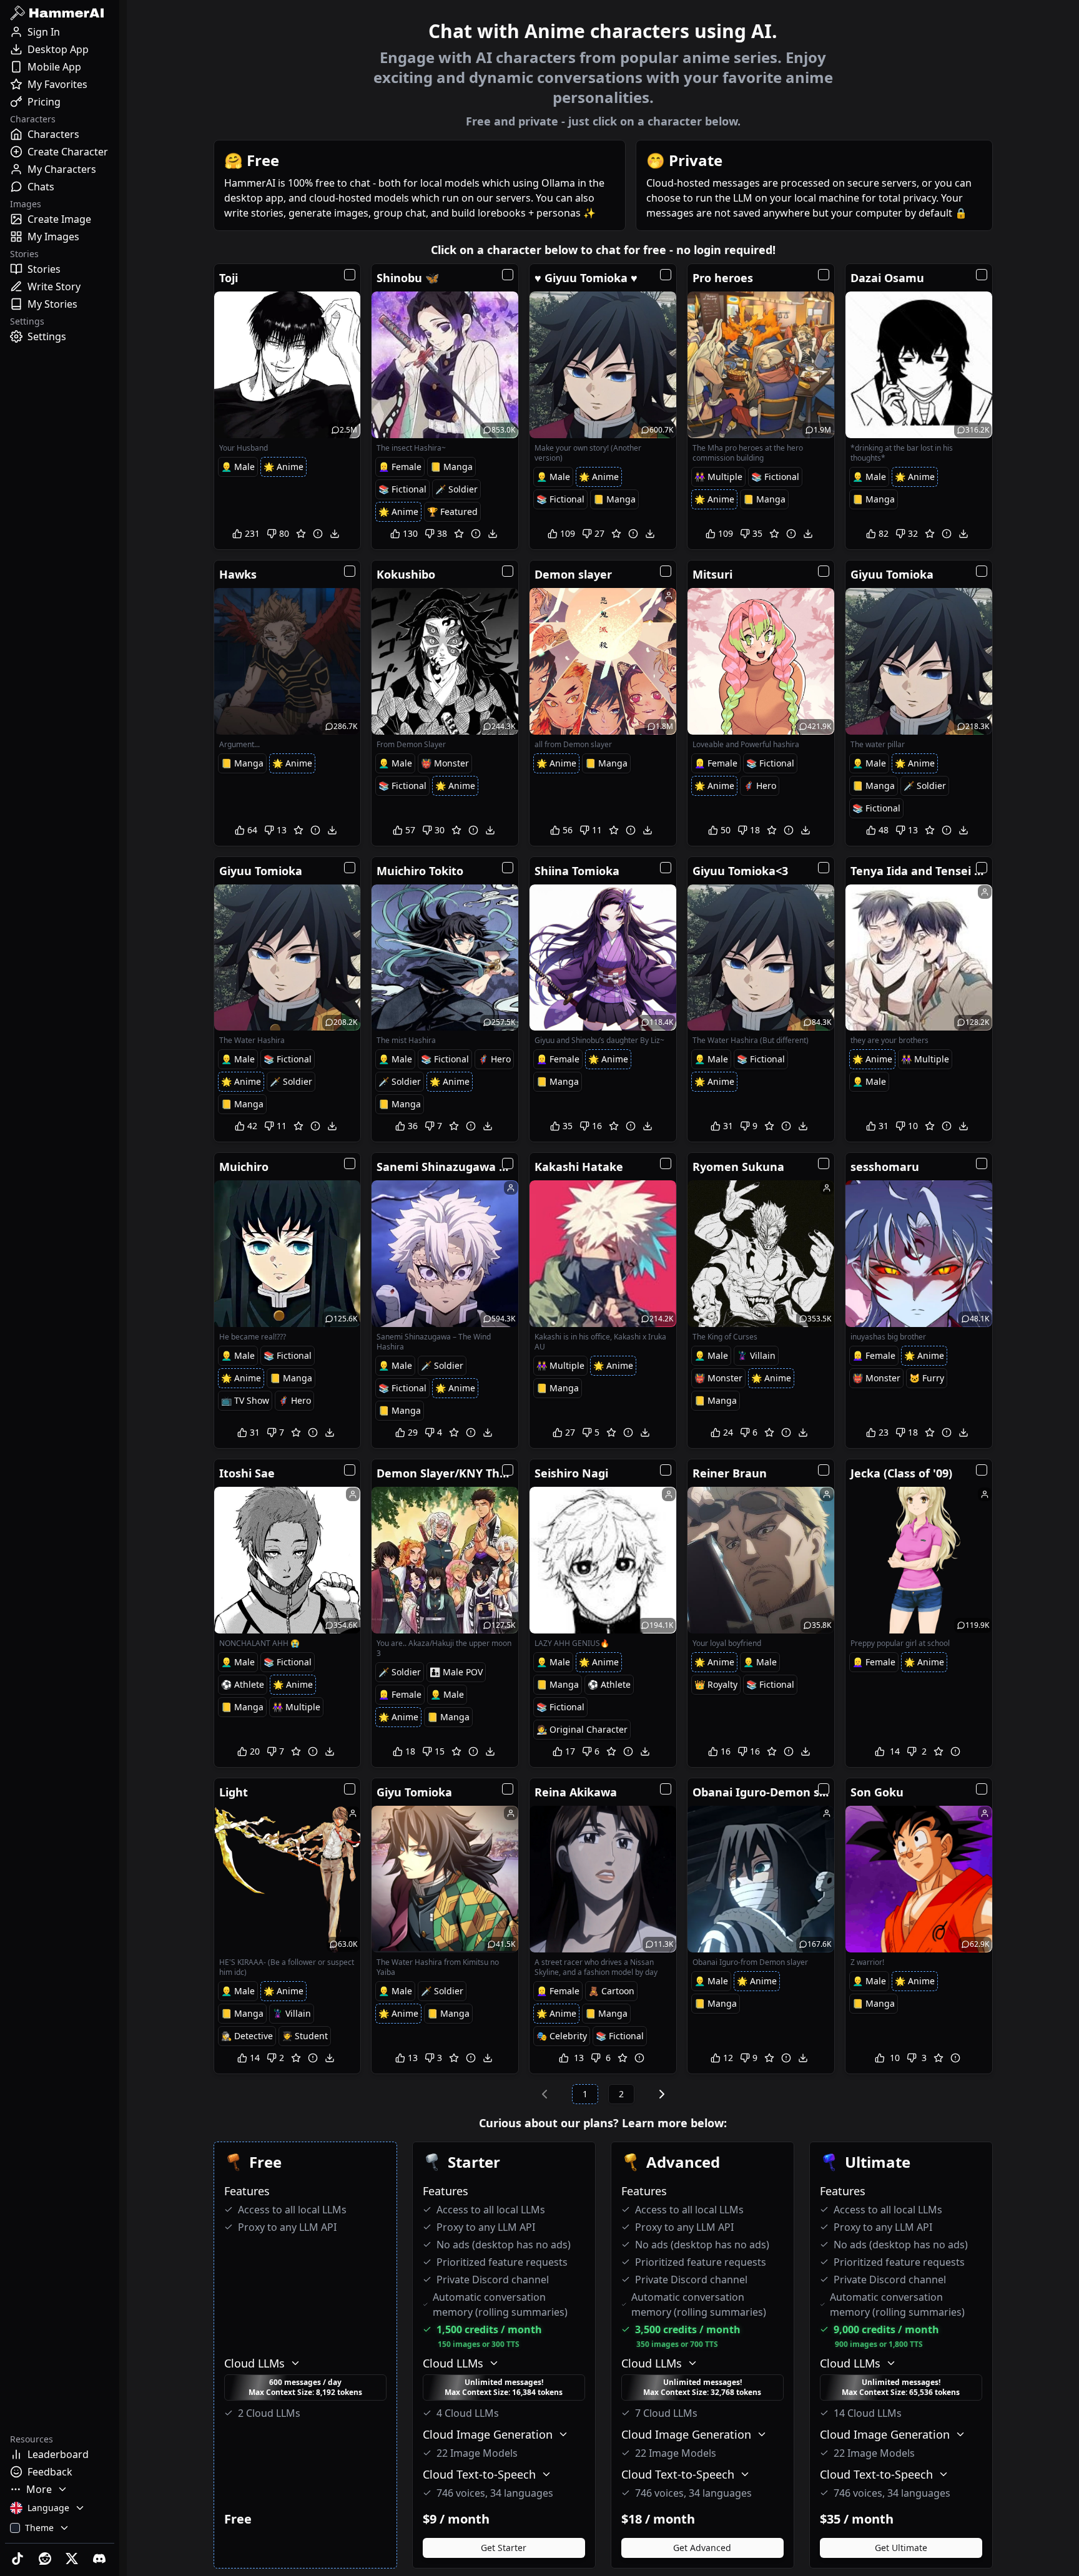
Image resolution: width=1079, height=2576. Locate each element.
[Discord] (101, 2559)
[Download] (335, 534)
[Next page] (662, 2094)
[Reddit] (46, 2559)
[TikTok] (19, 2559)
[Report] (318, 534)
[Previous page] (544, 2094)
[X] (74, 2559)
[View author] (669, 595)
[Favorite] (301, 534)
